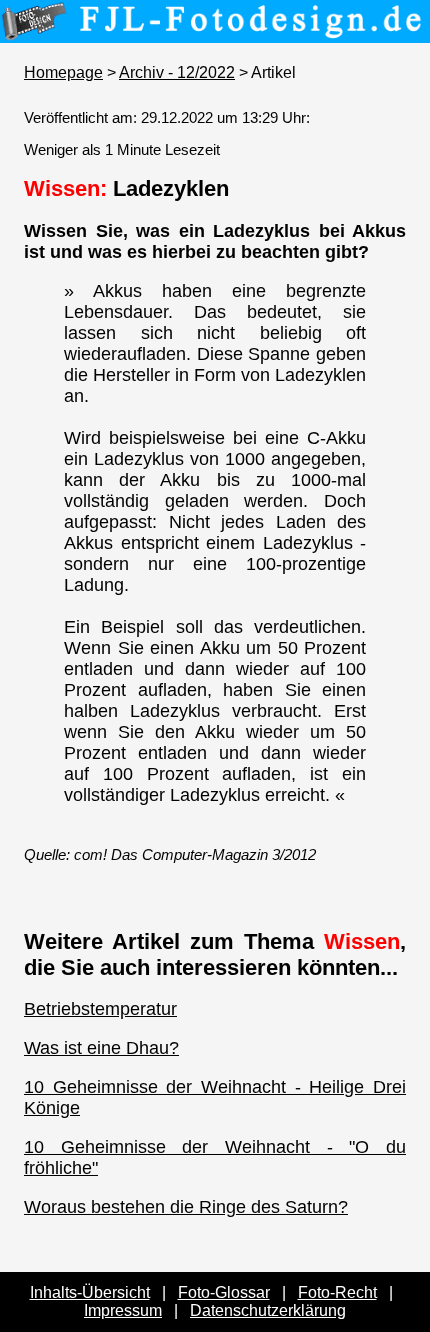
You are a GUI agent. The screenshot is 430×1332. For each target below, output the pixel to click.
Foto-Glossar (224, 1292)
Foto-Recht (337, 1292)
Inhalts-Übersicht (90, 1292)
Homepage (63, 72)
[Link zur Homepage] (215, 29)
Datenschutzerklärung (268, 1310)
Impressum (123, 1310)
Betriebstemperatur (100, 1009)
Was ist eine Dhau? (101, 1048)
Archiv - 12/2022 (177, 72)
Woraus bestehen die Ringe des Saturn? (186, 1207)
